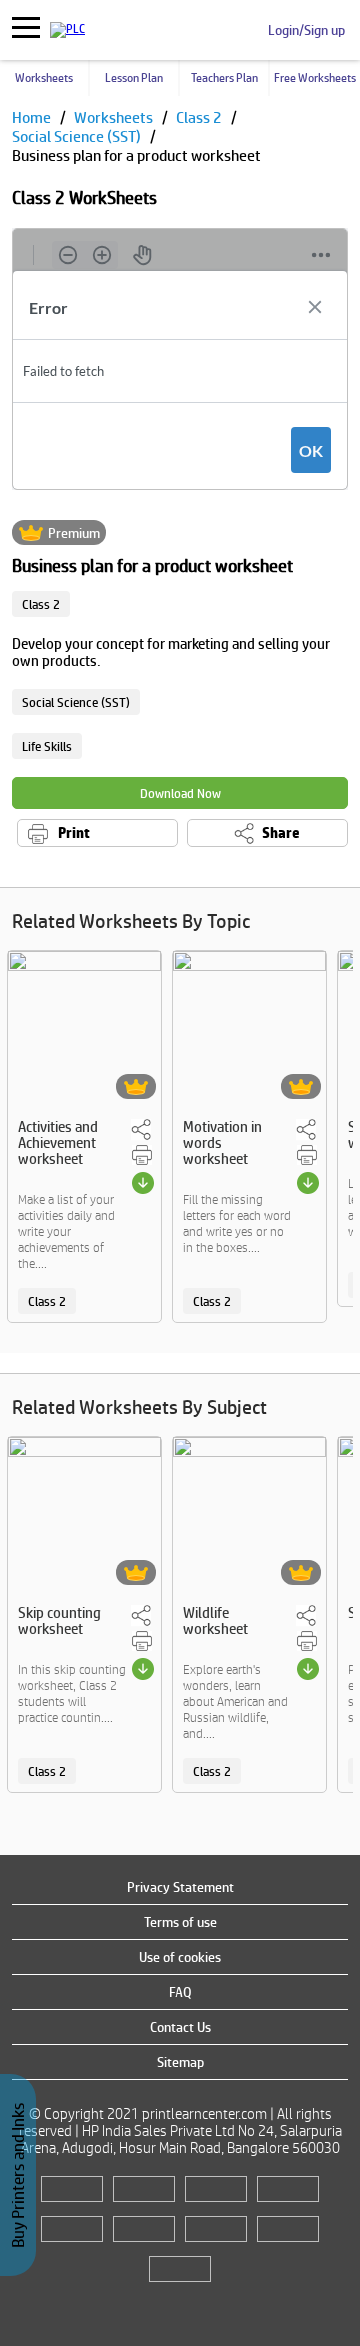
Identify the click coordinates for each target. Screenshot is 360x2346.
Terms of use (180, 1922)
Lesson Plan (134, 78)
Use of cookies (180, 1957)
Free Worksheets (315, 78)
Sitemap (180, 2062)
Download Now (180, 793)
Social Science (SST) (78, 136)
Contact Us (180, 2027)
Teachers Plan (224, 78)
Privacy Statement (180, 1887)
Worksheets (44, 78)
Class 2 (200, 117)
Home (33, 117)
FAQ (180, 1992)
